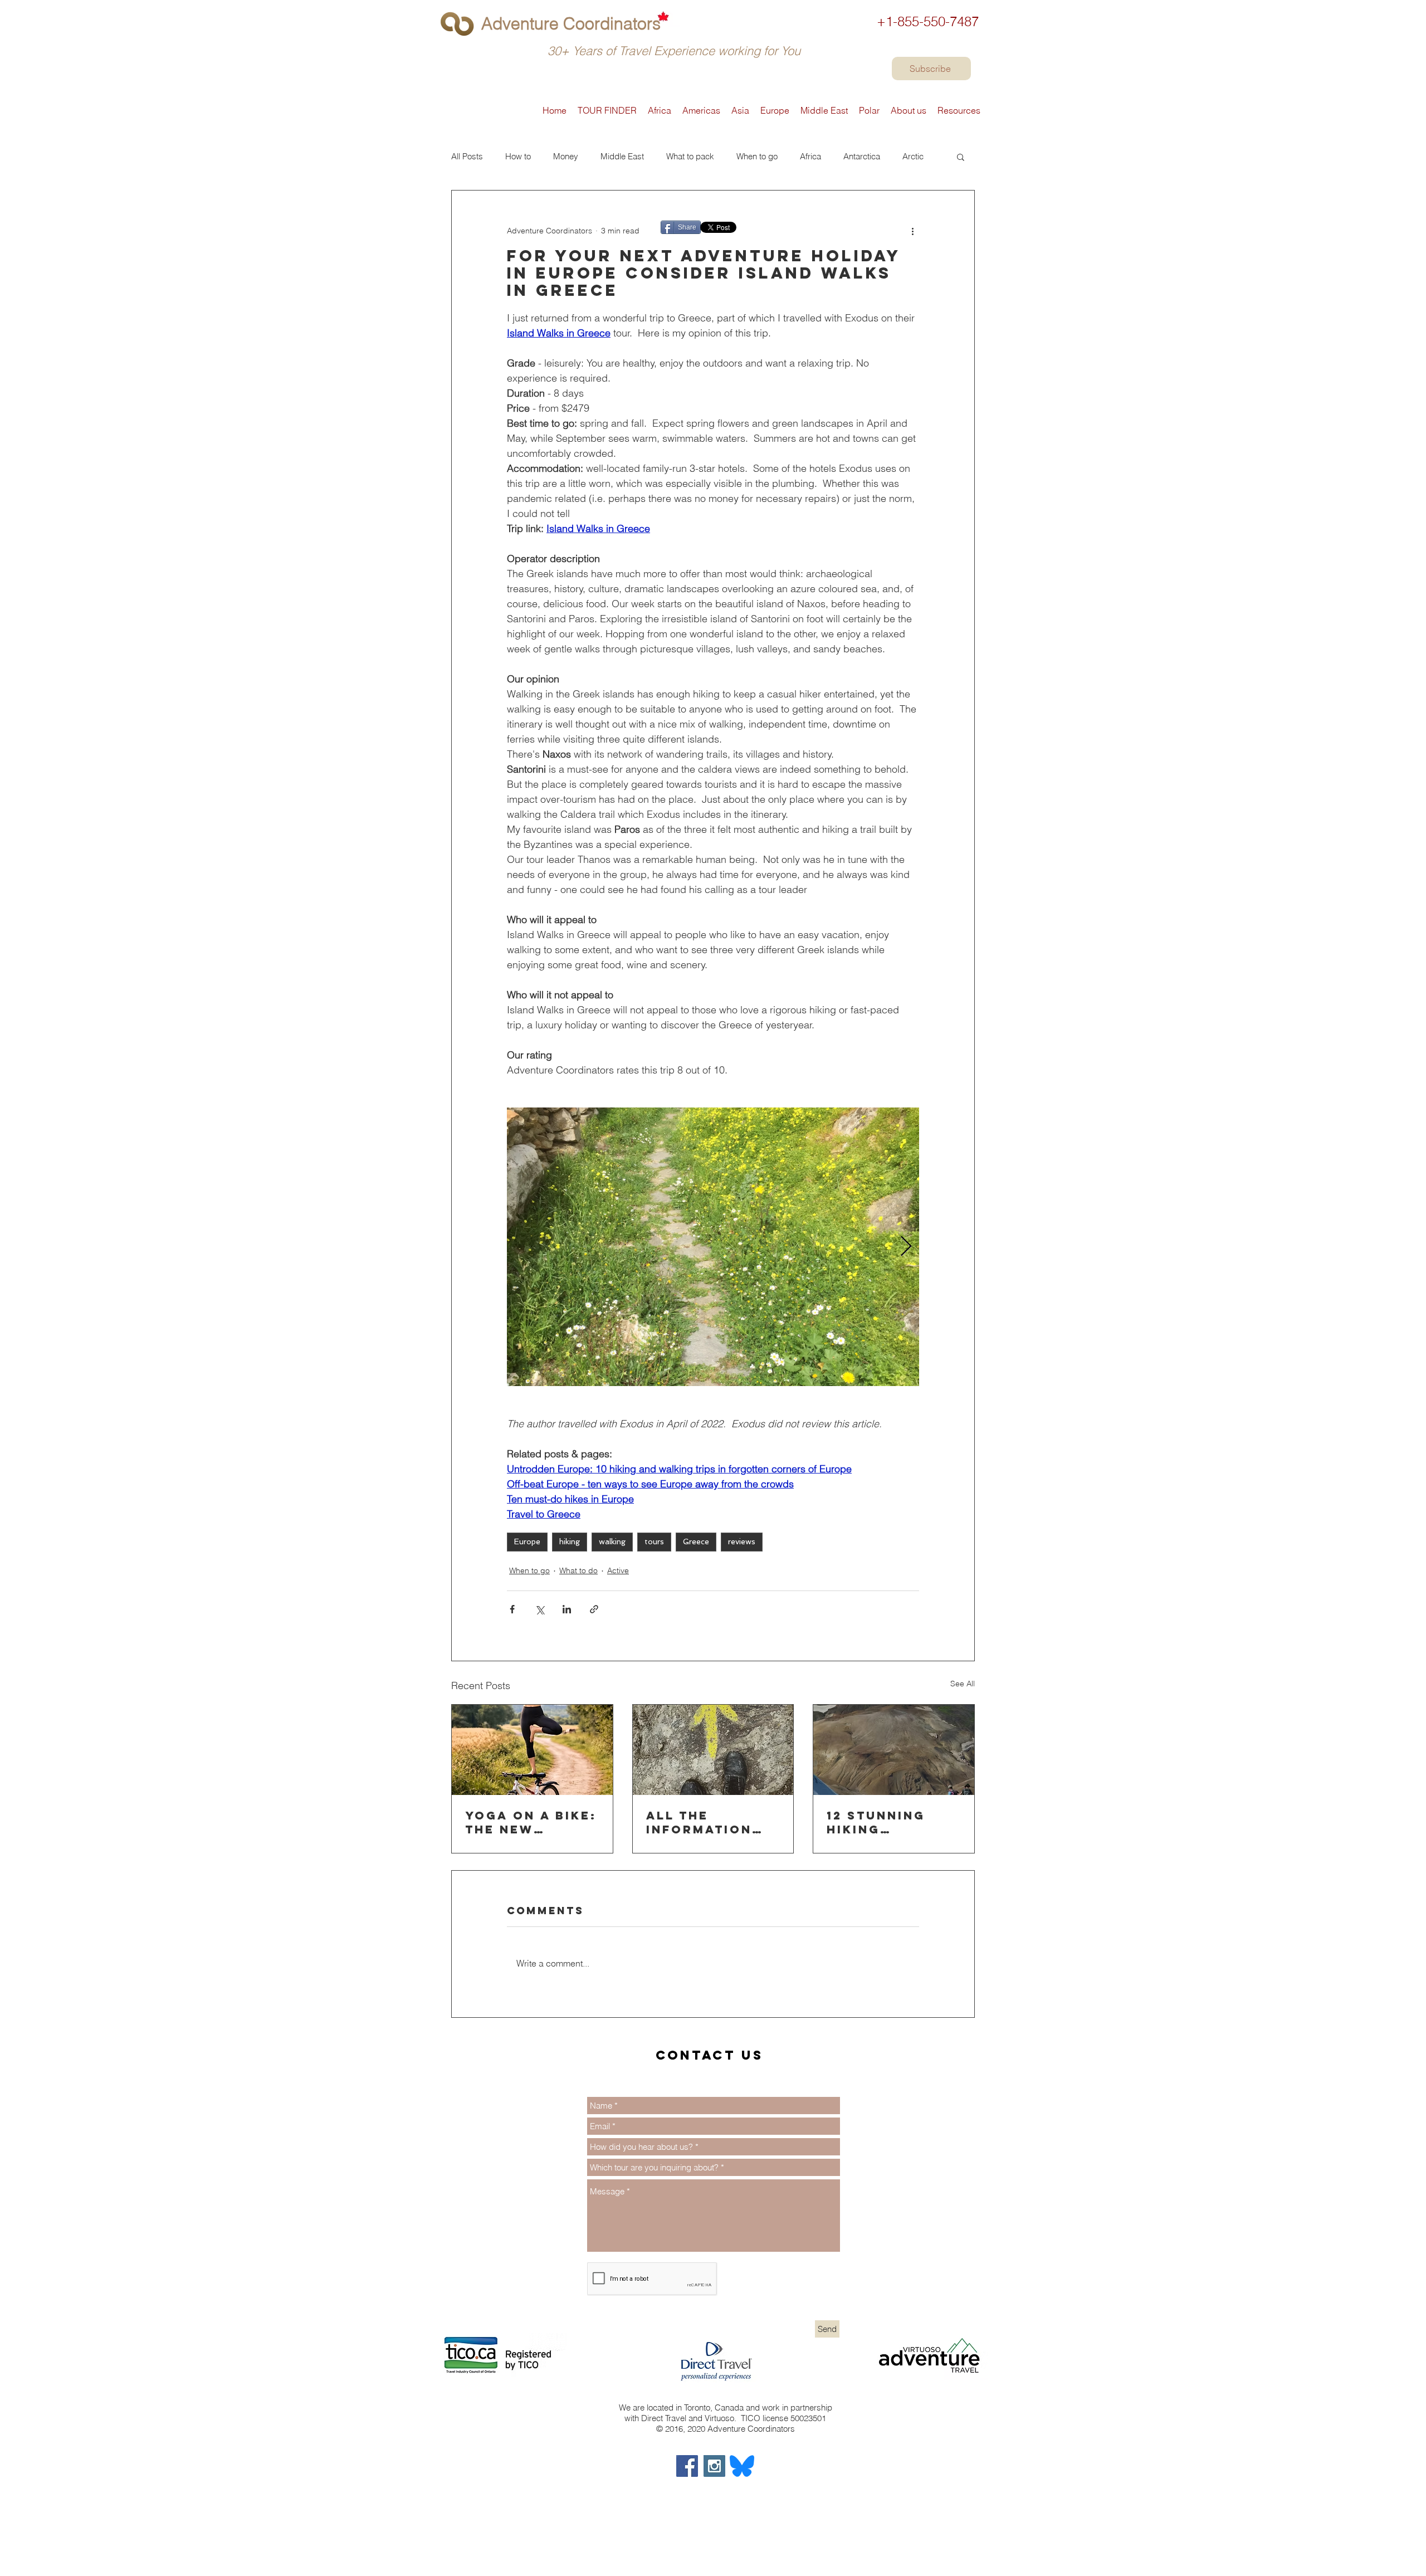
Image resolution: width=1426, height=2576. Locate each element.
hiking (570, 1541)
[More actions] (912, 231)
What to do (578, 1570)
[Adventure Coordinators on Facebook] (687, 2466)
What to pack (690, 157)
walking (612, 1541)
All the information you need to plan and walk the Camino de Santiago (708, 1822)
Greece (696, 1541)
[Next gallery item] (906, 1247)
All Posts (467, 157)
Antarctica (862, 157)
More (912, 157)
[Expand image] (713, 1247)
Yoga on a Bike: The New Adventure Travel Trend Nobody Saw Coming (531, 1822)
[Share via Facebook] (512, 1609)
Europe (527, 1541)
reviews (742, 1541)
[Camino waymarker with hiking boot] (713, 1750)
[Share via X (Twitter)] (539, 1609)
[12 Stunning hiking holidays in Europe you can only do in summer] (894, 1750)
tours (654, 1541)
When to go (757, 157)
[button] (961, 157)
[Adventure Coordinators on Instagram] (714, 2466)
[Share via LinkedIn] (567, 1609)
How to (518, 157)
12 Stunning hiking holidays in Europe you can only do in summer (893, 1822)
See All (963, 1684)
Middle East (622, 157)
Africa (810, 157)
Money (566, 157)
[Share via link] (594, 1609)
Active (618, 1570)
